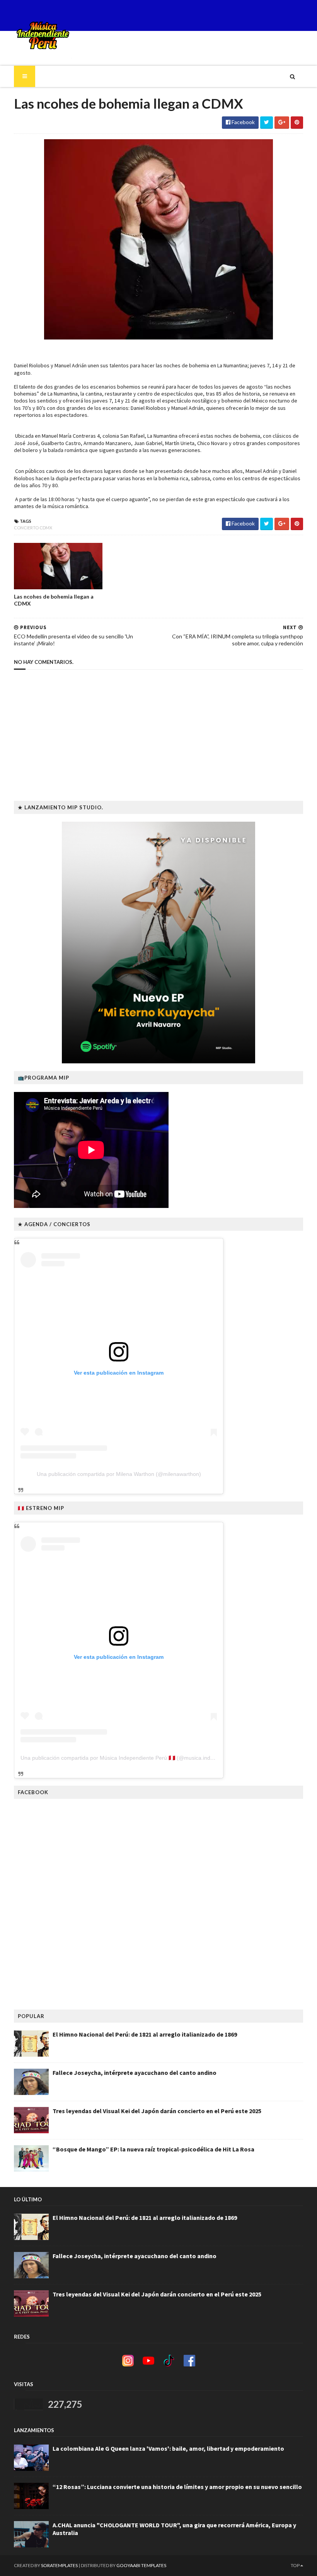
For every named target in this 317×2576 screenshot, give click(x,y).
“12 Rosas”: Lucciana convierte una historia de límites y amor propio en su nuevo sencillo (177, 2487)
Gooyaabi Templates (141, 2565)
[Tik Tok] (290, 15)
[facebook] (302, 15)
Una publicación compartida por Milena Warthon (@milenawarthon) (119, 1474)
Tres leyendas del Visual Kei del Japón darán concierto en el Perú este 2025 (157, 2111)
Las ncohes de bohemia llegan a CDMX (54, 600)
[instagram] (296, 15)
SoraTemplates (59, 2565)
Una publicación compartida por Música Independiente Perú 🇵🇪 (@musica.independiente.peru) (136, 1758)
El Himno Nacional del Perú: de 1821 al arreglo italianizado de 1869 (145, 2034)
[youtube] (283, 15)
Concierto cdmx (33, 528)
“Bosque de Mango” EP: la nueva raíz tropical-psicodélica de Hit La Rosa (153, 2149)
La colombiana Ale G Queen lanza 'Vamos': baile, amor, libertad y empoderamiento (168, 2448)
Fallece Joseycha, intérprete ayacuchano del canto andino (135, 2073)
